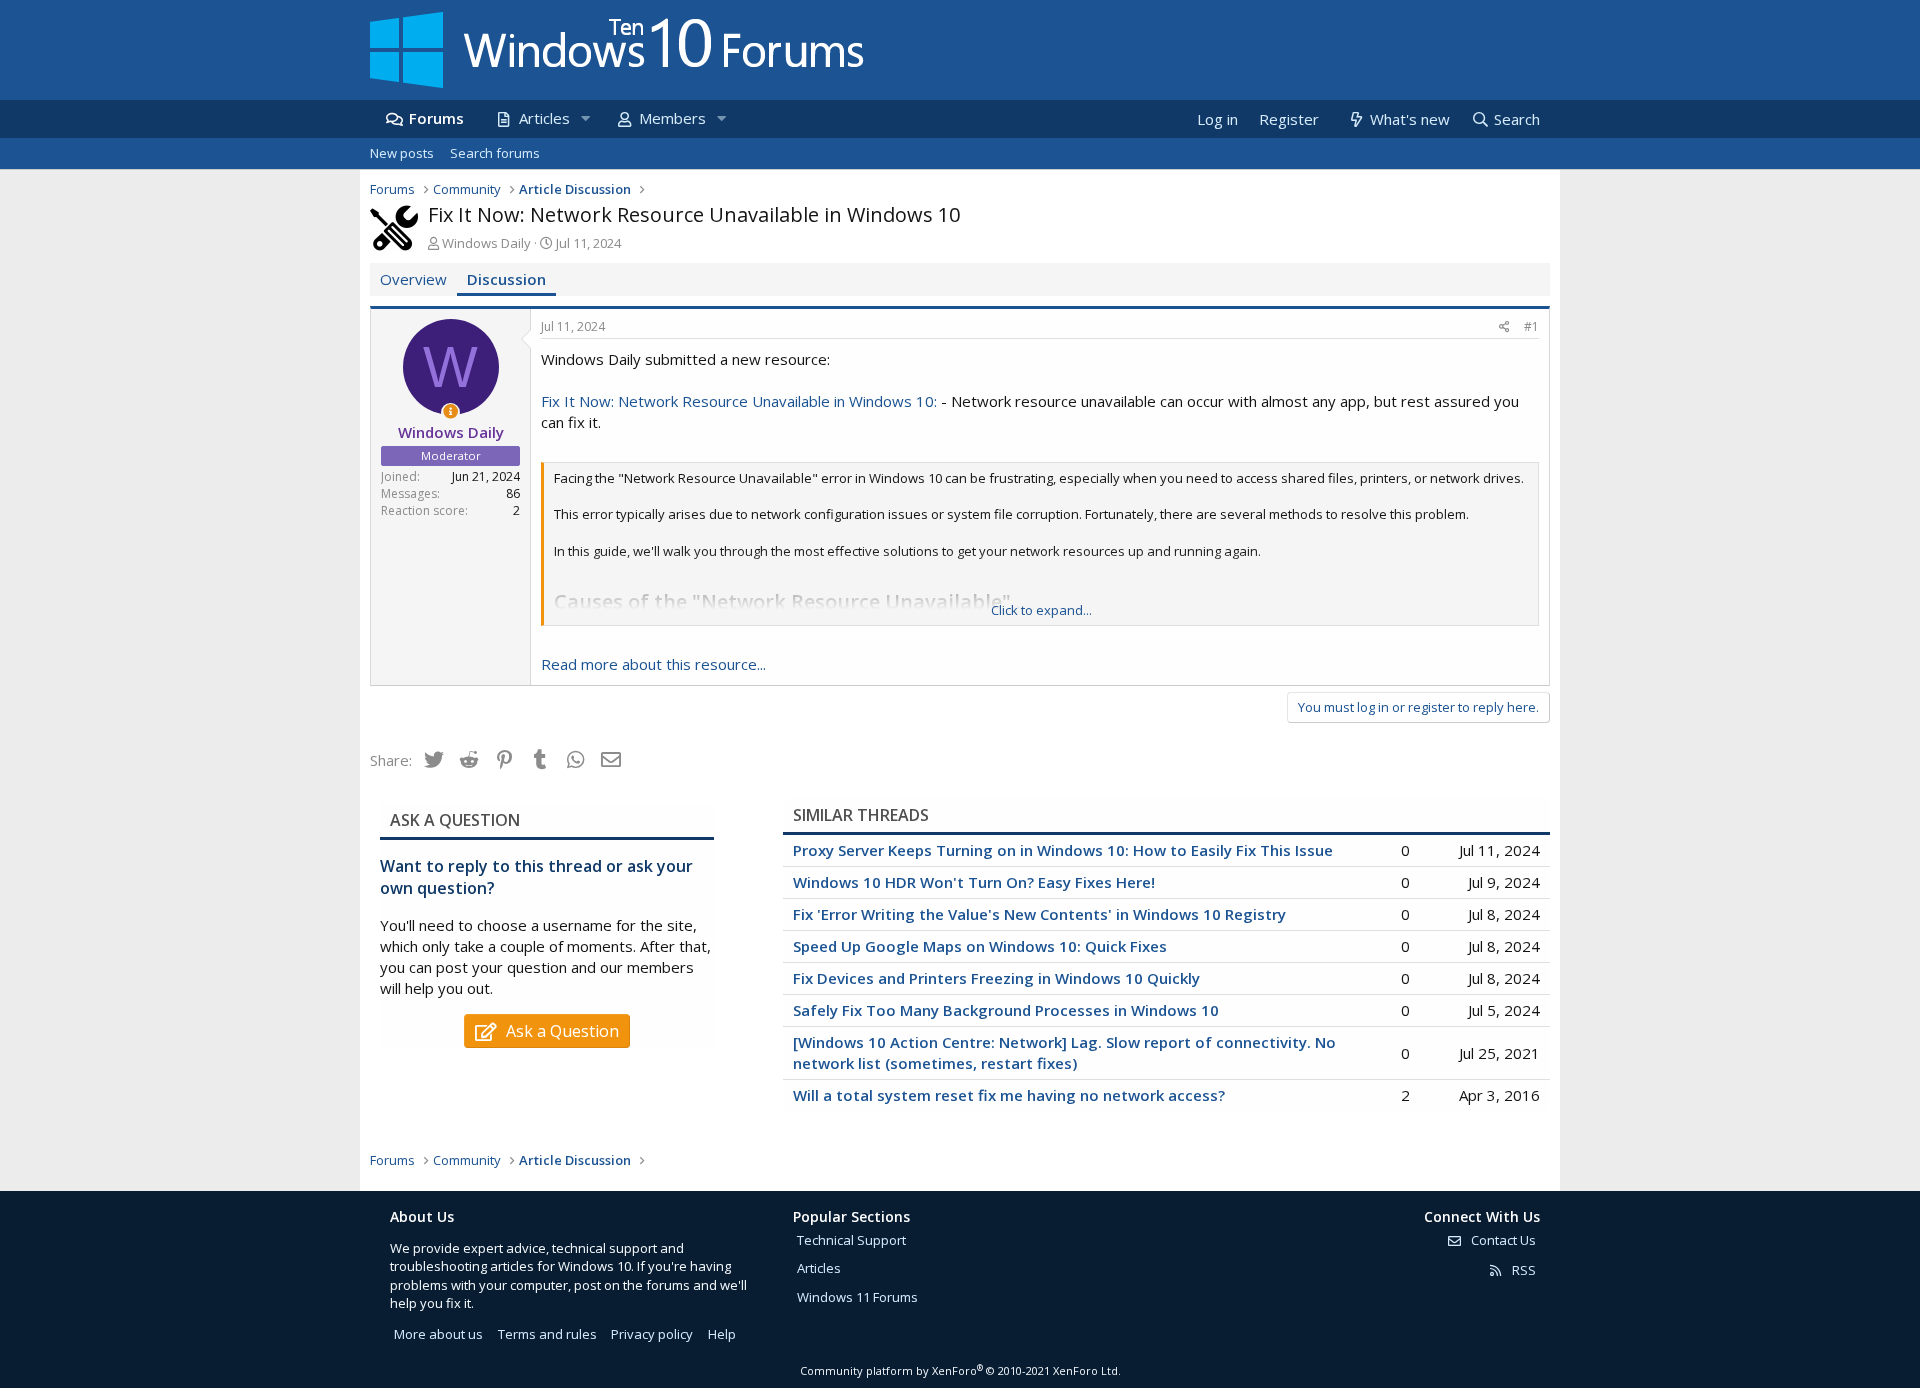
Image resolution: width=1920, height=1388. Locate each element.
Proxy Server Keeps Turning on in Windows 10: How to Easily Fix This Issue (1063, 850)
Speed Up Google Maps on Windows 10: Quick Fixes (980, 946)
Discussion (506, 279)
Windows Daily (486, 243)
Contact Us (1502, 1240)
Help (722, 1334)
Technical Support (851, 1240)
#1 (1531, 326)
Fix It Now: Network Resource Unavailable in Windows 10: (739, 401)
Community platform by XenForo (960, 1370)
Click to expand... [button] (1041, 610)
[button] (585, 118)
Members (672, 118)
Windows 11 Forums (857, 1297)
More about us (438, 1334)
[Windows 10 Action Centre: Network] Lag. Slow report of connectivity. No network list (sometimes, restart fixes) (1064, 1052)
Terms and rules (547, 1334)
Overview (413, 279)
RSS (1522, 1270)
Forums (436, 118)
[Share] (1504, 327)
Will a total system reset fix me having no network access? (1009, 1095)
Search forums (495, 153)
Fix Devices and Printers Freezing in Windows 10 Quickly (996, 978)
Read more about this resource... (653, 664)
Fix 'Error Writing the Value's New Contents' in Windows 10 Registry (1039, 914)
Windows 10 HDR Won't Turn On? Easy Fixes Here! (974, 882)
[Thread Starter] (450, 411)
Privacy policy (652, 1334)
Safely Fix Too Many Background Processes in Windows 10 (1006, 1010)
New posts (402, 153)
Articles (544, 118)
